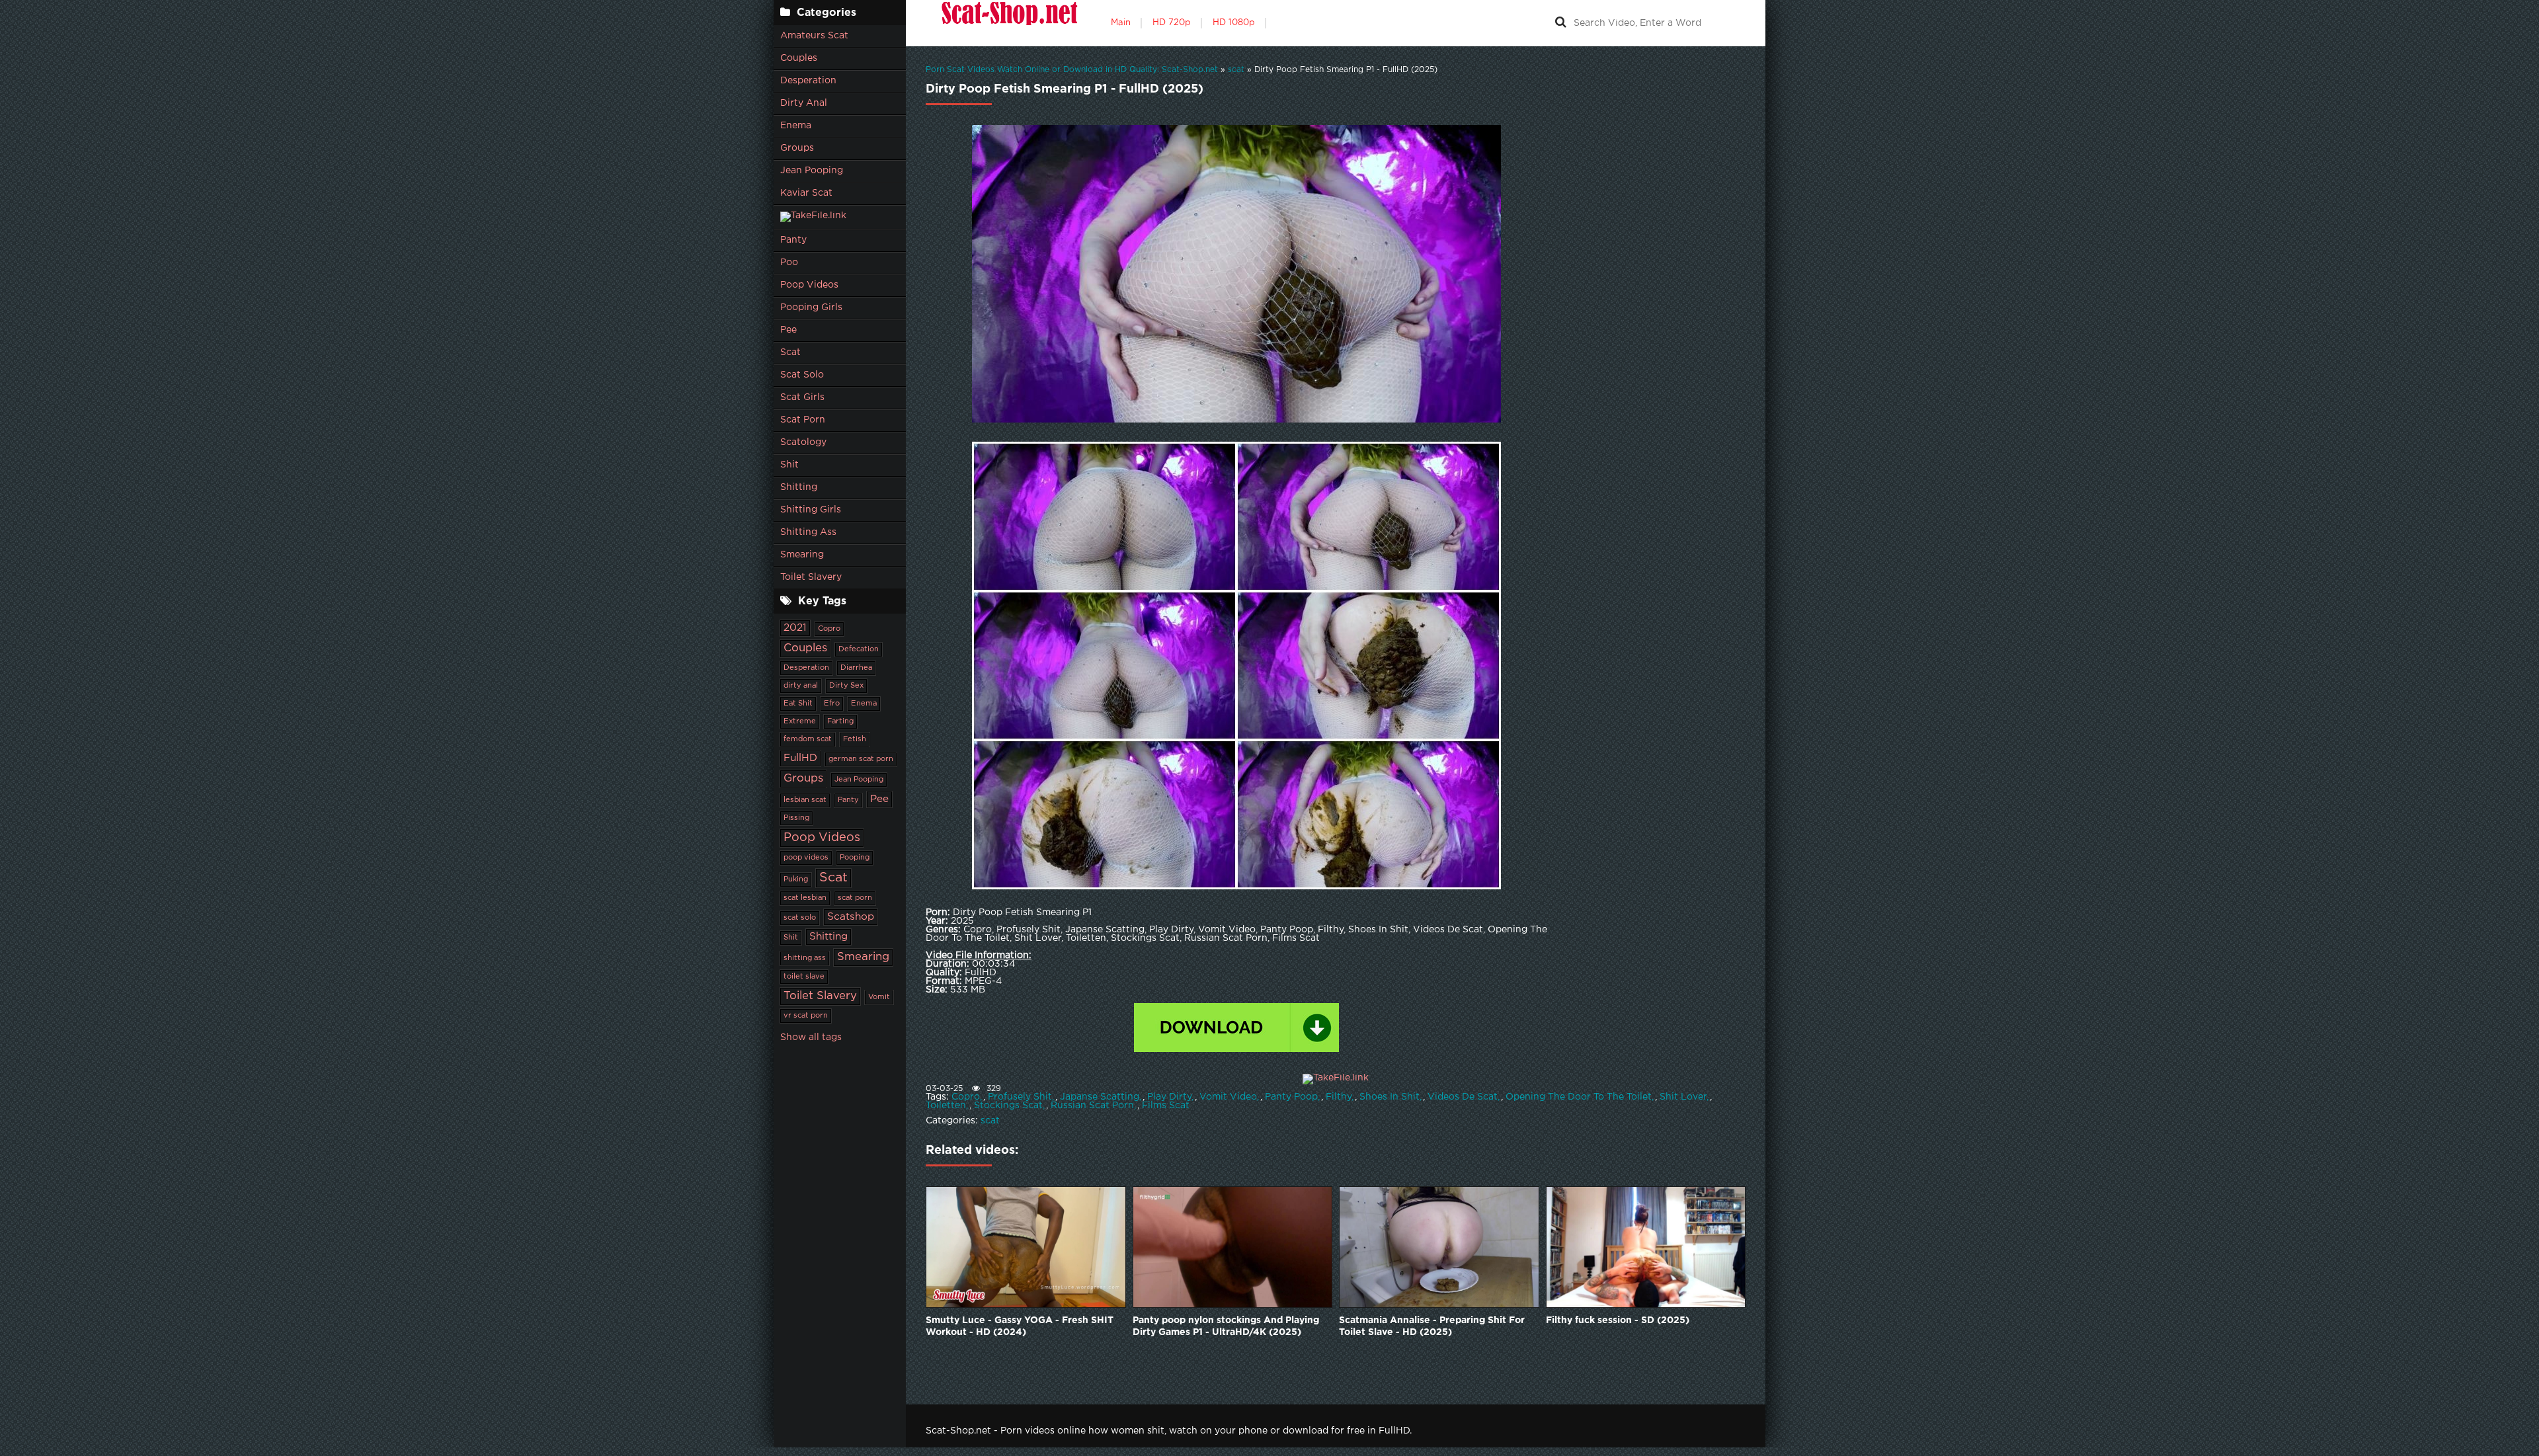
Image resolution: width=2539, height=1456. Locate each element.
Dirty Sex (846, 686)
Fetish (855, 739)
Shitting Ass (808, 532)
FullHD (800, 758)
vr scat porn (806, 1016)
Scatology (803, 442)
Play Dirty (1169, 1097)
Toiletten (946, 1106)
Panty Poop (1291, 1097)
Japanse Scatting (1100, 1097)
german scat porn (861, 759)
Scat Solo (802, 375)
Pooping (855, 858)
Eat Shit (798, 704)
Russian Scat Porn (1092, 1106)
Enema (796, 126)
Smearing (802, 555)
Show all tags (811, 1037)
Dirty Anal (804, 103)
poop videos (806, 858)
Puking (796, 879)
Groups (797, 148)
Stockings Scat (1008, 1106)
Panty (793, 240)
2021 (795, 628)
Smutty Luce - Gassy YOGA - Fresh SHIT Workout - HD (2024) (1020, 1326)
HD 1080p (1234, 23)
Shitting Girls (811, 510)
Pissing (796, 818)
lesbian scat (805, 800)
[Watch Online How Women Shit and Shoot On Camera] (1008, 23)
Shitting (799, 487)
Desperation (808, 81)
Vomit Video (1228, 1097)
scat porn (855, 898)
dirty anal (801, 686)
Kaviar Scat (806, 193)
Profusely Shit (1020, 1097)
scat (990, 1121)
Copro (829, 629)
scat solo (800, 918)
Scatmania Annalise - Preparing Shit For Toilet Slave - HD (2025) (1432, 1326)
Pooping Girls (811, 307)
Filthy (1339, 1097)
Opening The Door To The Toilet (1579, 1097)
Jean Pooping (812, 171)
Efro (832, 704)
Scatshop (851, 917)
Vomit (879, 997)
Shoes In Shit (1390, 1097)
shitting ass (805, 958)
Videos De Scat (1463, 1097)
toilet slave (804, 977)
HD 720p (1172, 23)
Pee (788, 330)
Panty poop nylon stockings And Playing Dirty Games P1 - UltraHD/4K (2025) (1226, 1326)
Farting (840, 721)
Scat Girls (802, 397)
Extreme (800, 721)
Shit (789, 465)
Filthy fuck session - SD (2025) (1618, 1320)
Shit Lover (1683, 1097)
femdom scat (808, 739)
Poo (789, 263)
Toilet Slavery (811, 577)
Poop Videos (809, 285)
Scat (790, 352)
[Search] (1560, 23)
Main (1121, 23)
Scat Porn (803, 420)
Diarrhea (856, 668)
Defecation (859, 649)
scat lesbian (805, 898)
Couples (799, 58)
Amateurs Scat (814, 36)
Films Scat (1166, 1106)
